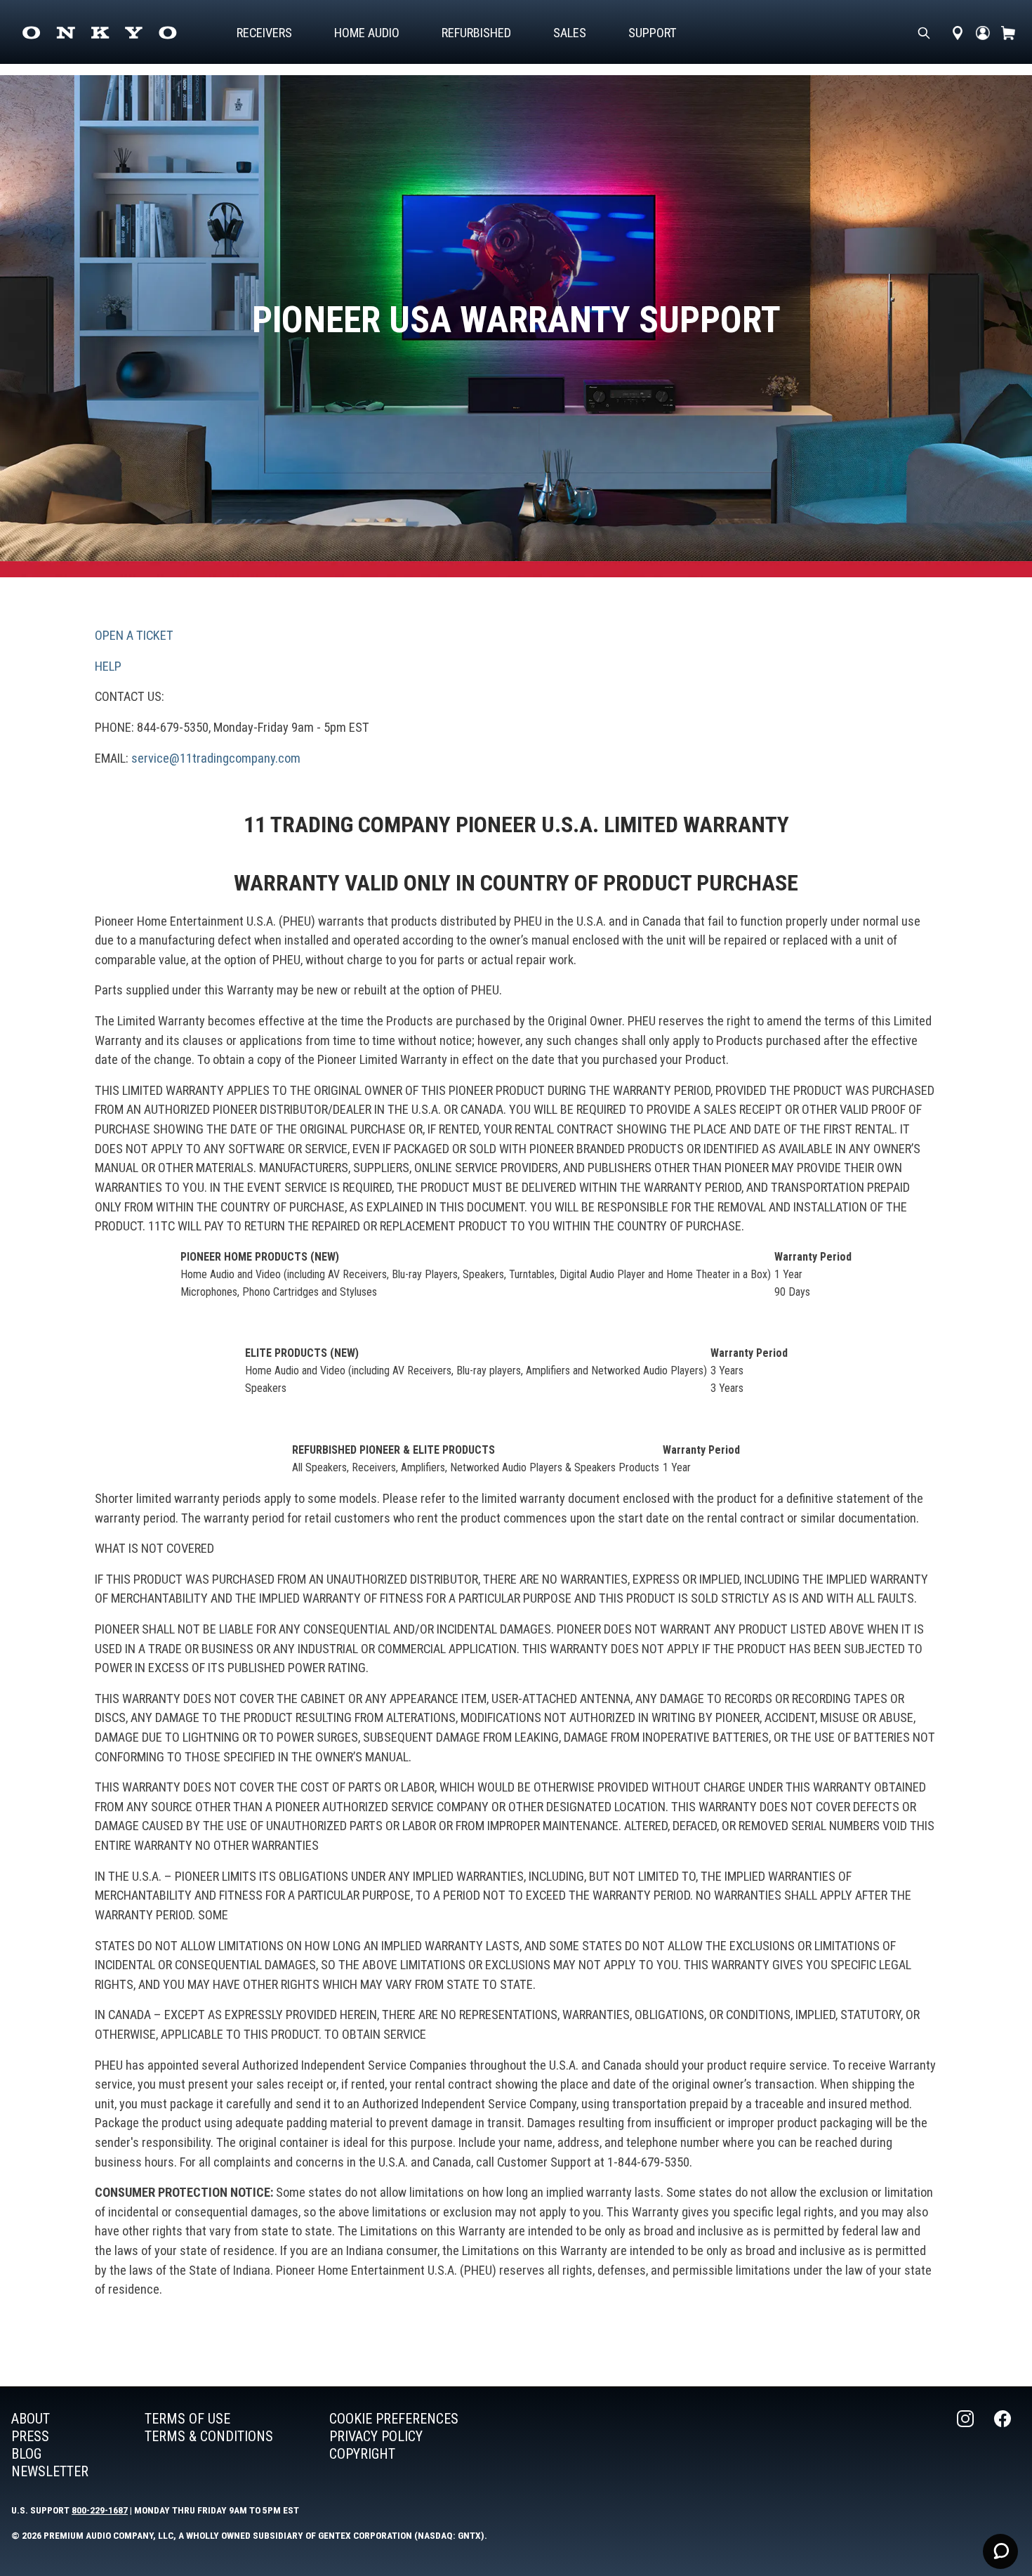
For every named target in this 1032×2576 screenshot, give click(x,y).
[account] (983, 33)
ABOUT (31, 2419)
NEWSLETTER (50, 2471)
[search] (924, 33)
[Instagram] (967, 2445)
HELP (108, 666)
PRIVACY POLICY (376, 2436)
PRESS (30, 2436)
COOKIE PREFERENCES (394, 2419)
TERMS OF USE (187, 2419)
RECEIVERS (264, 33)
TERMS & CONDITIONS (209, 2436)
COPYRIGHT (362, 2454)
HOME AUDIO (367, 33)
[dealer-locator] (958, 33)
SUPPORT (653, 33)
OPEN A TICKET (134, 635)
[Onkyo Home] (99, 33)
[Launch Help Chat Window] (1000, 2551)
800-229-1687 (100, 2510)
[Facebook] (1004, 2445)
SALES (570, 33)
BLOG (26, 2454)
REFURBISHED (476, 33)
